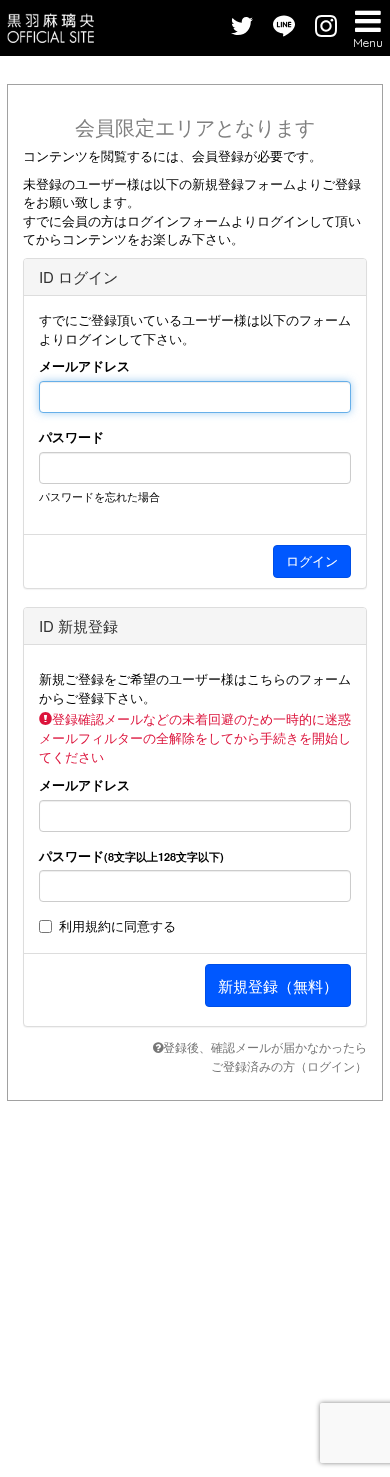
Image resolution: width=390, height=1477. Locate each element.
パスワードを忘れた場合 (99, 496)
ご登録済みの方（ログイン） (289, 1065)
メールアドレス (84, 366)
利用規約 (85, 925)
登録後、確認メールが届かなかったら (265, 1046)
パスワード (71, 437)
